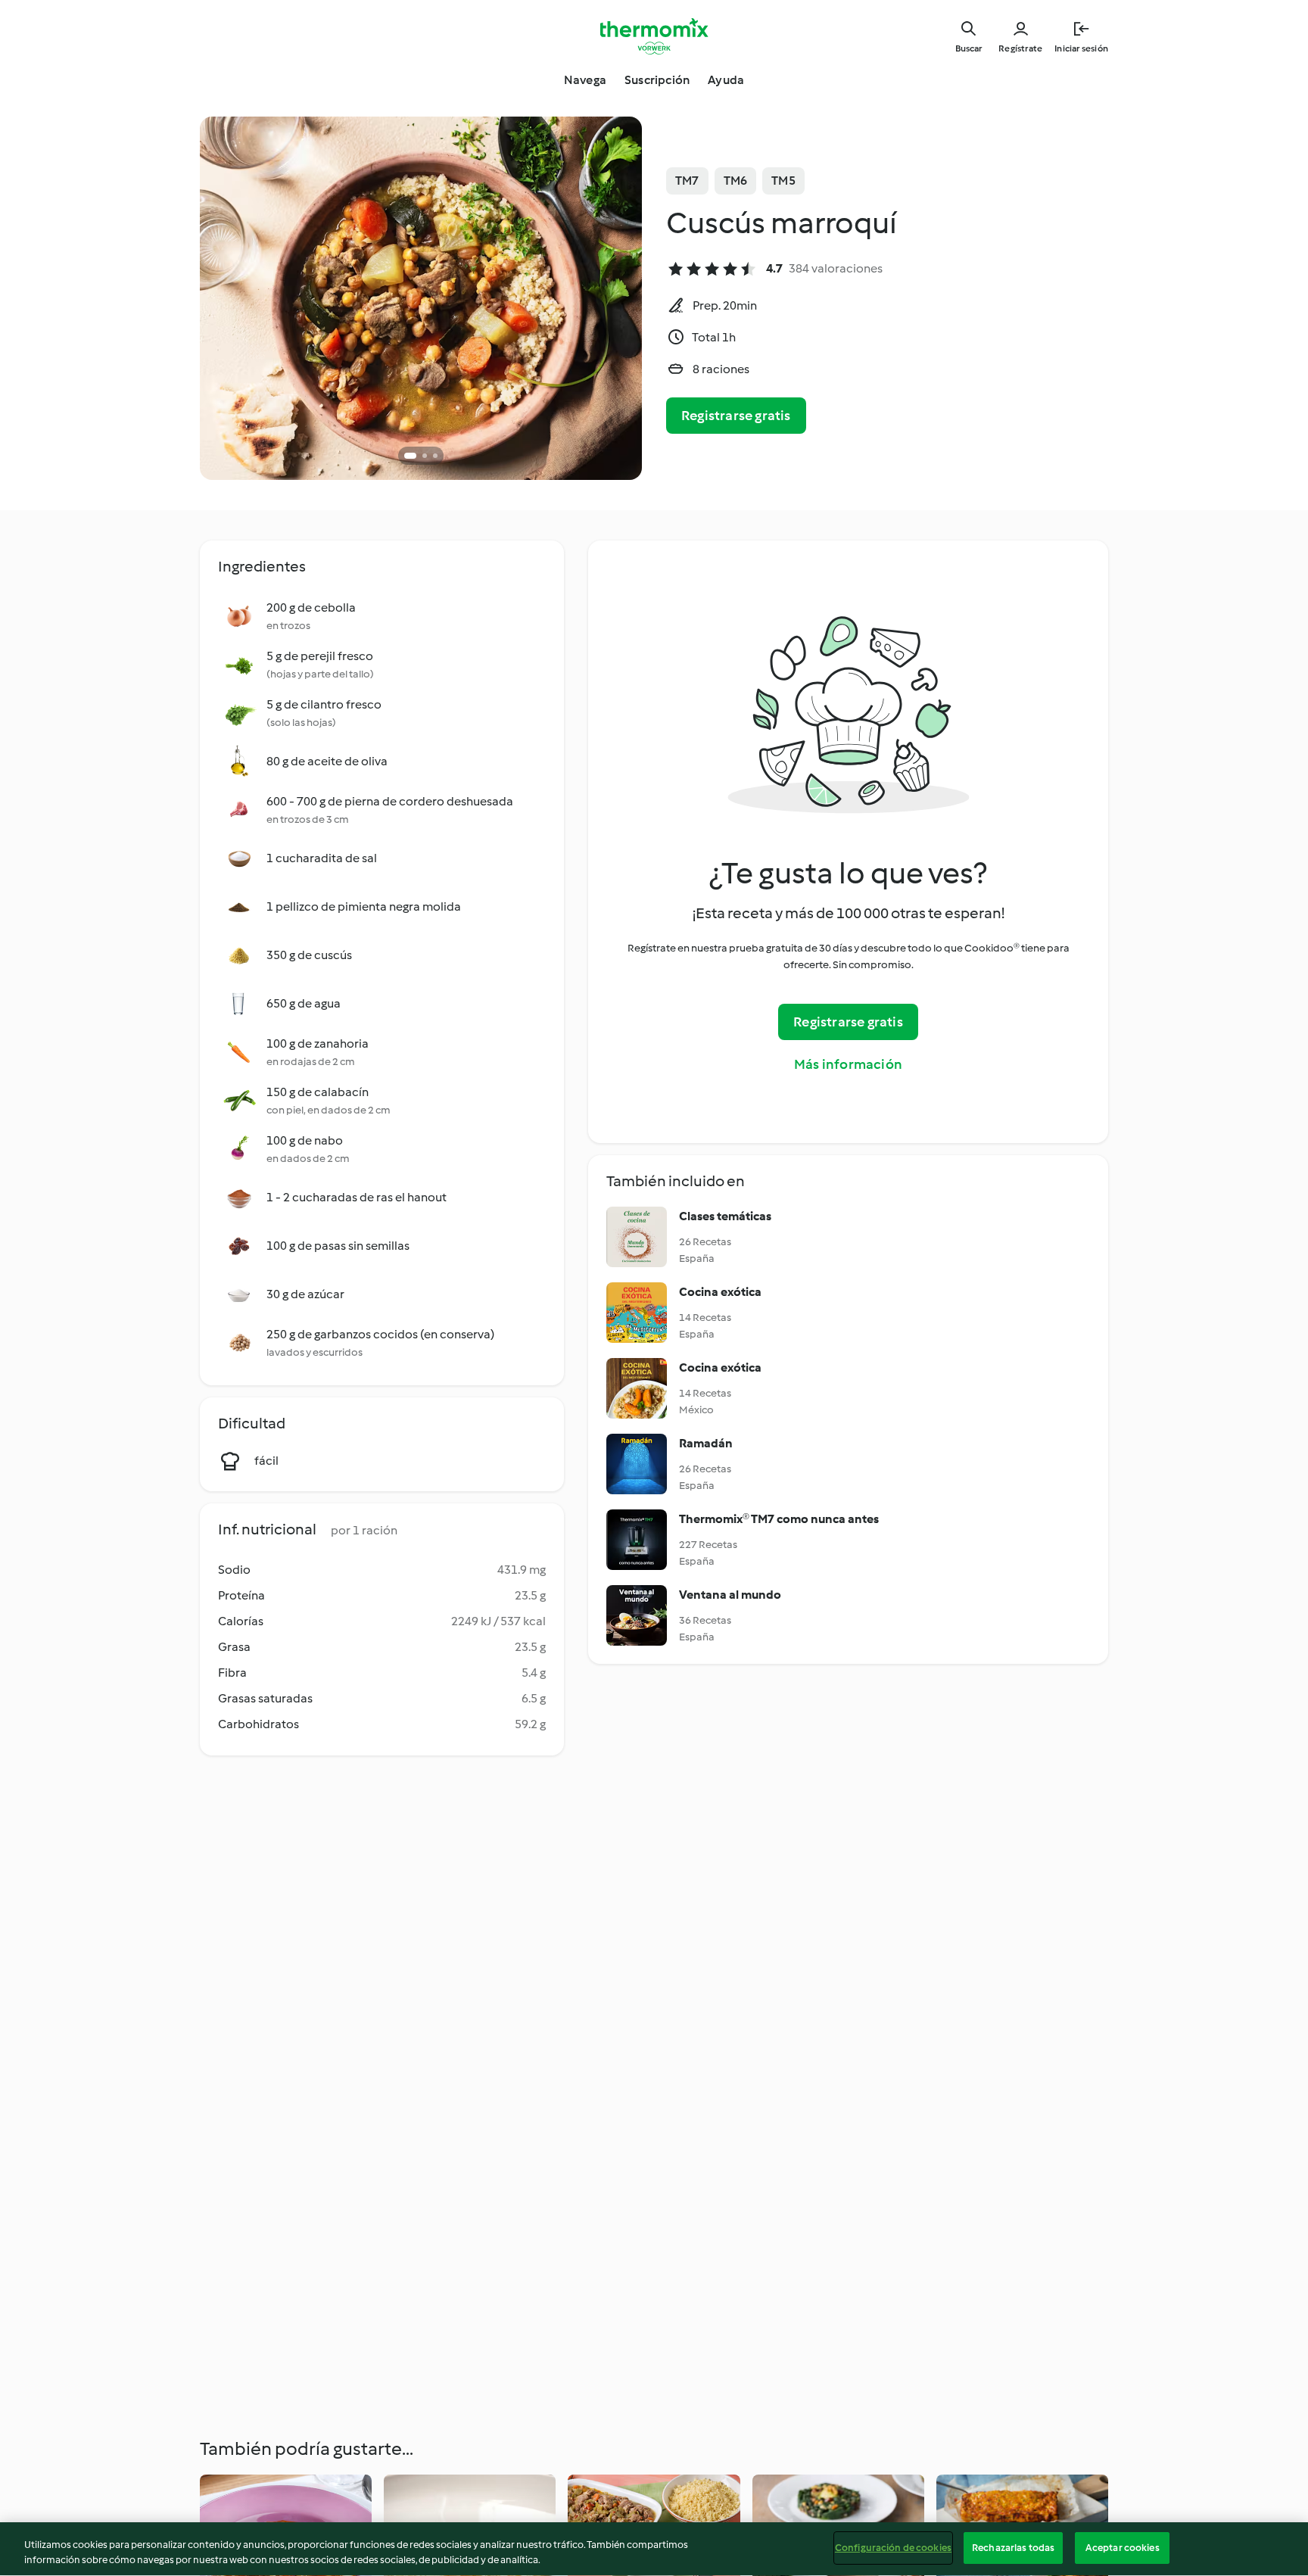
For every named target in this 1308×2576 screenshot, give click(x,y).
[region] (654, 2549)
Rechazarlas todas (1013, 2548)
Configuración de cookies (893, 2548)
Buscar (969, 48)
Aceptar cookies (1123, 2548)
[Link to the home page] (654, 36)
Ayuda (726, 80)
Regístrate (1020, 48)
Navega (585, 80)
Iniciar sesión (1081, 48)
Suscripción (657, 80)
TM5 (783, 181)
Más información (848, 1064)
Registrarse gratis (736, 416)
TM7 (687, 181)
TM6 (736, 181)
